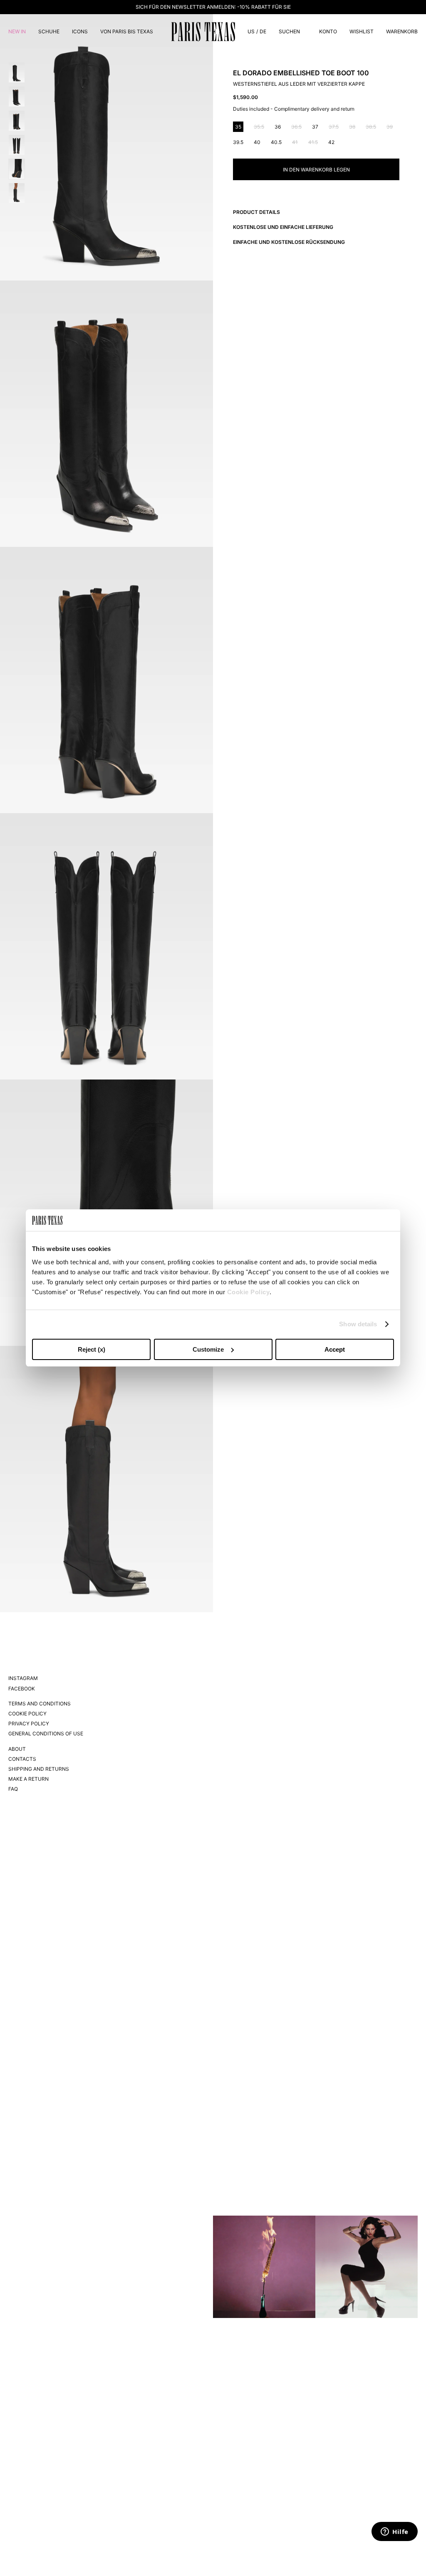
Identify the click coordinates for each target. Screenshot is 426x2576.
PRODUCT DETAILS (256, 212)
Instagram (23, 1678)
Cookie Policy (249, 1292)
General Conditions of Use (46, 1733)
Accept (335, 1349)
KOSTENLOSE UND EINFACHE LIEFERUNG (283, 227)
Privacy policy (29, 1724)
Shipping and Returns (39, 1769)
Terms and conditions (40, 1704)
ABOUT (17, 1749)
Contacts (22, 1759)
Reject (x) (92, 1349)
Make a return (28, 1779)
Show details (358, 1324)
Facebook (22, 1689)
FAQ (13, 1789)
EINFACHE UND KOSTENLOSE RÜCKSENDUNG (289, 242)
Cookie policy (27, 1714)
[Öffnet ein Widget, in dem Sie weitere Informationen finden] (395, 2532)
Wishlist (362, 31)
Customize (208, 1349)
